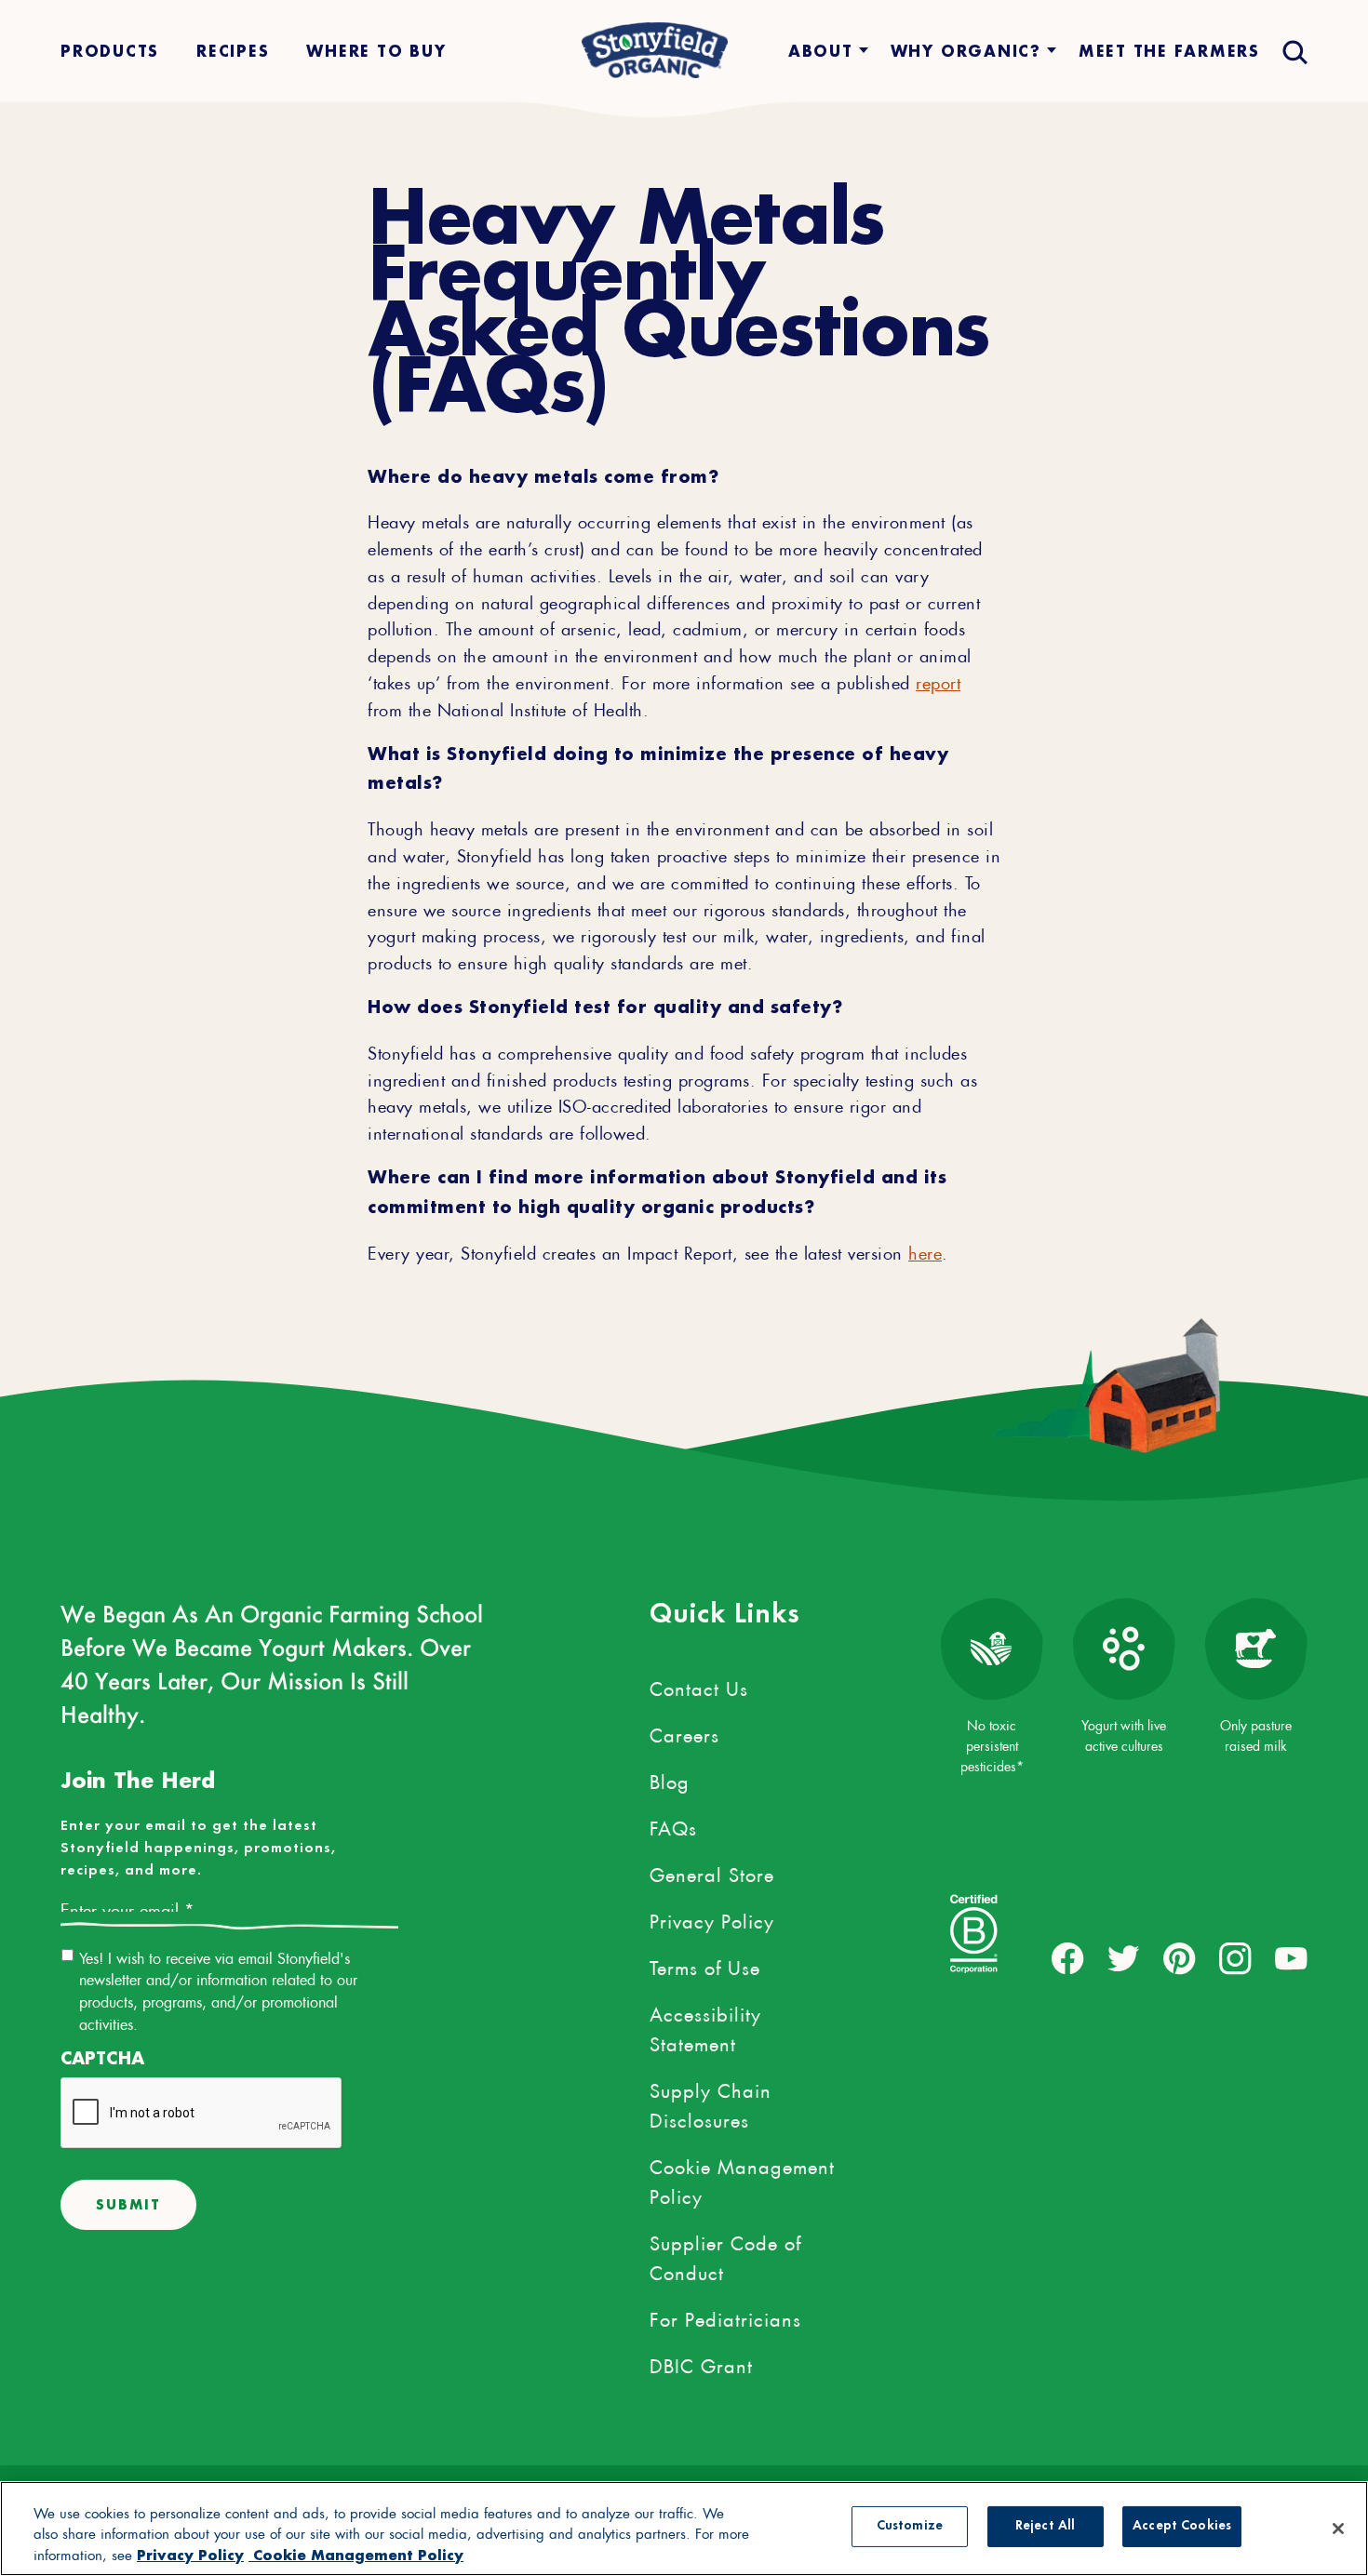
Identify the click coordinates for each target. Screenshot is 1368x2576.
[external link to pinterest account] (1180, 1959)
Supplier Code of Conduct (725, 2255)
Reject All (1045, 2527)
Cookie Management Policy (742, 2179)
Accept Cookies (1182, 2527)
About (821, 51)
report (938, 680)
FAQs (673, 1825)
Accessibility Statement (705, 2026)
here (925, 1250)
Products (110, 51)
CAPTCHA (102, 2058)
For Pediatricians (725, 2316)
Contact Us (699, 1686)
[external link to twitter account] (1124, 1959)
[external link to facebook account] (1068, 1959)
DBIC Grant (701, 2363)
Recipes (233, 51)
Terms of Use (705, 1965)
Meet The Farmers (1169, 51)
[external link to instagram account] (1235, 1959)
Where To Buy (376, 51)
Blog (670, 1779)
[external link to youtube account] (1291, 1959)
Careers (684, 1732)
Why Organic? (966, 51)
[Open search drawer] (1293, 51)
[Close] (1338, 2529)
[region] (684, 2529)
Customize (910, 2527)
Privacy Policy (712, 1918)
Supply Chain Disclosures (711, 2102)
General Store (712, 1872)
